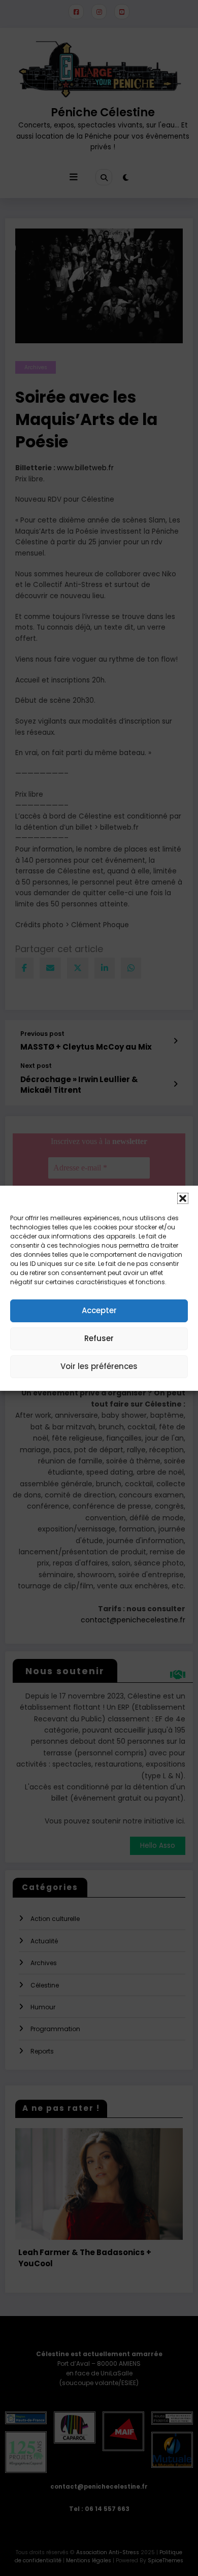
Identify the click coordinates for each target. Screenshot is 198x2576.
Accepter (99, 1310)
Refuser (99, 1338)
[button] (183, 1198)
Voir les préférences (99, 1366)
